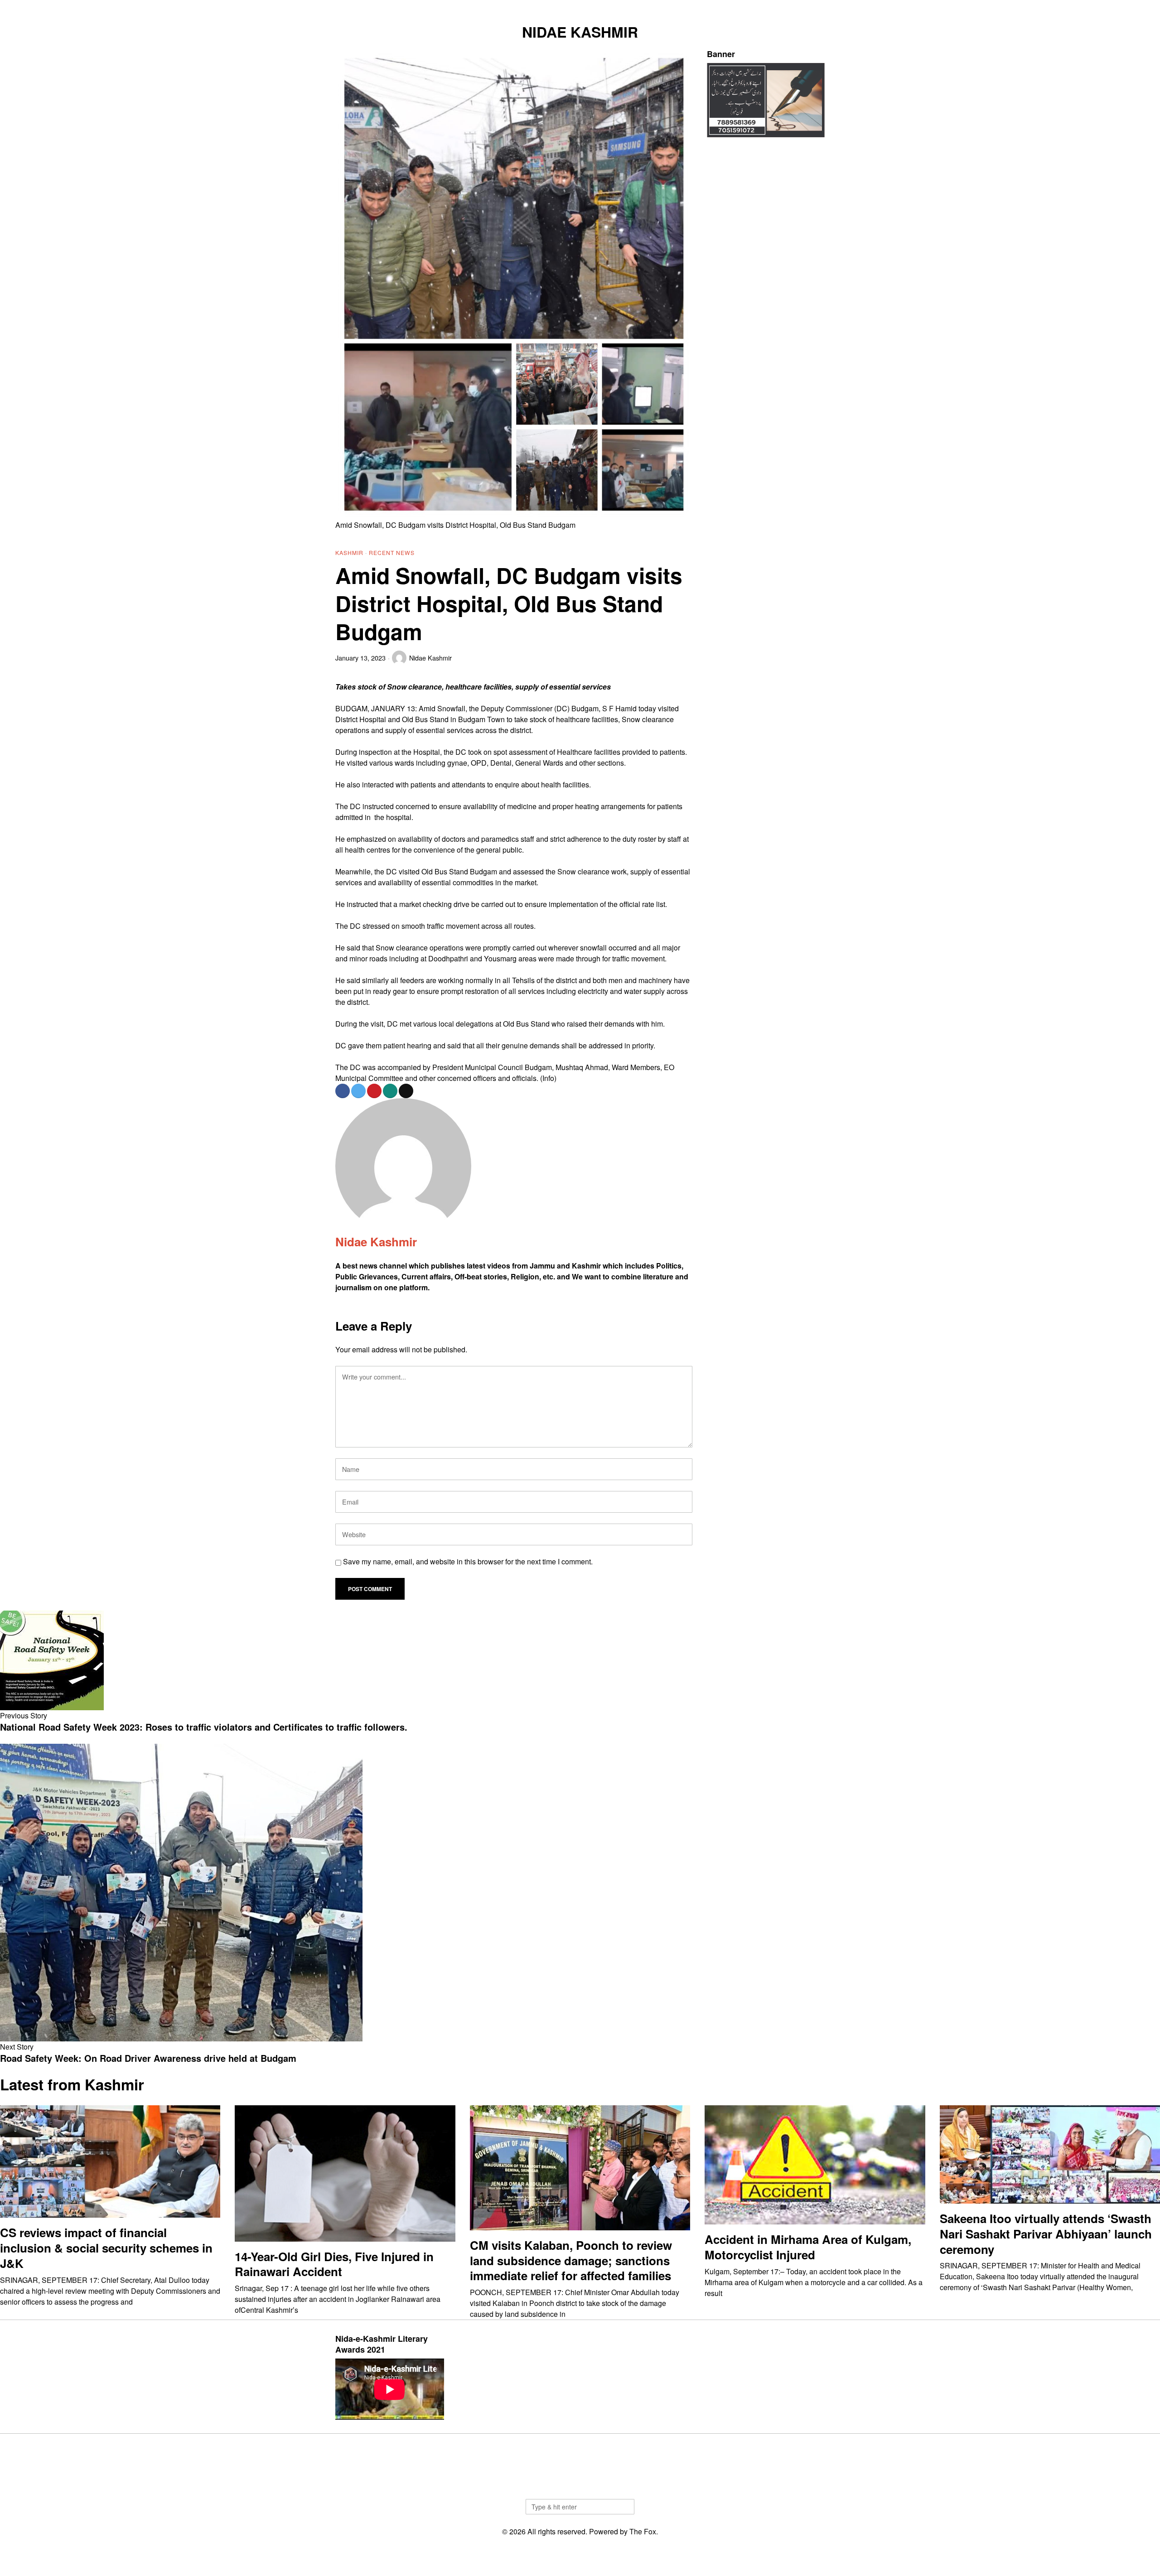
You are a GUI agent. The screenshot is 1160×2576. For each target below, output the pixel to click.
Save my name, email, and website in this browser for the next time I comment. (468, 1561)
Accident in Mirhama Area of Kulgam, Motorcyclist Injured (808, 2247)
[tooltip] (773, 7)
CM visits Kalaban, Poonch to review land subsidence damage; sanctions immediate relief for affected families (571, 2260)
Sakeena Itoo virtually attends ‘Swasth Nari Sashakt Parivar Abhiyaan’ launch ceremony (1046, 2234)
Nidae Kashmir (430, 658)
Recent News (392, 552)
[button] (623, 2507)
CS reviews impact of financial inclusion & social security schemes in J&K (106, 2248)
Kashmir (349, 552)
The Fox (643, 2531)
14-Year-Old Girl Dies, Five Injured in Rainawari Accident (334, 2264)
